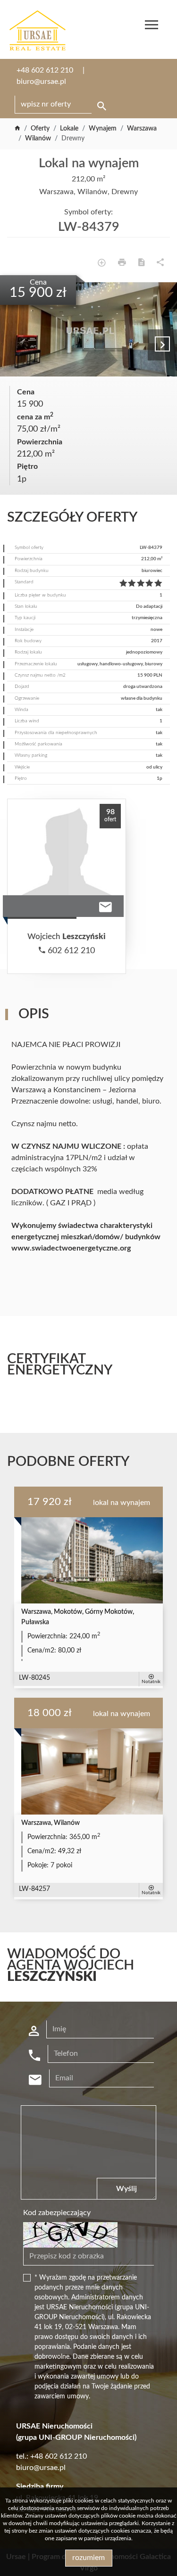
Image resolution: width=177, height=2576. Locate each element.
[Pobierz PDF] (141, 264)
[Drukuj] (122, 264)
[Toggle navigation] (152, 26)
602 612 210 (70, 951)
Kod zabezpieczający (57, 2213)
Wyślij (126, 2189)
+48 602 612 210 (45, 70)
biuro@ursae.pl (41, 82)
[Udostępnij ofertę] (160, 264)
